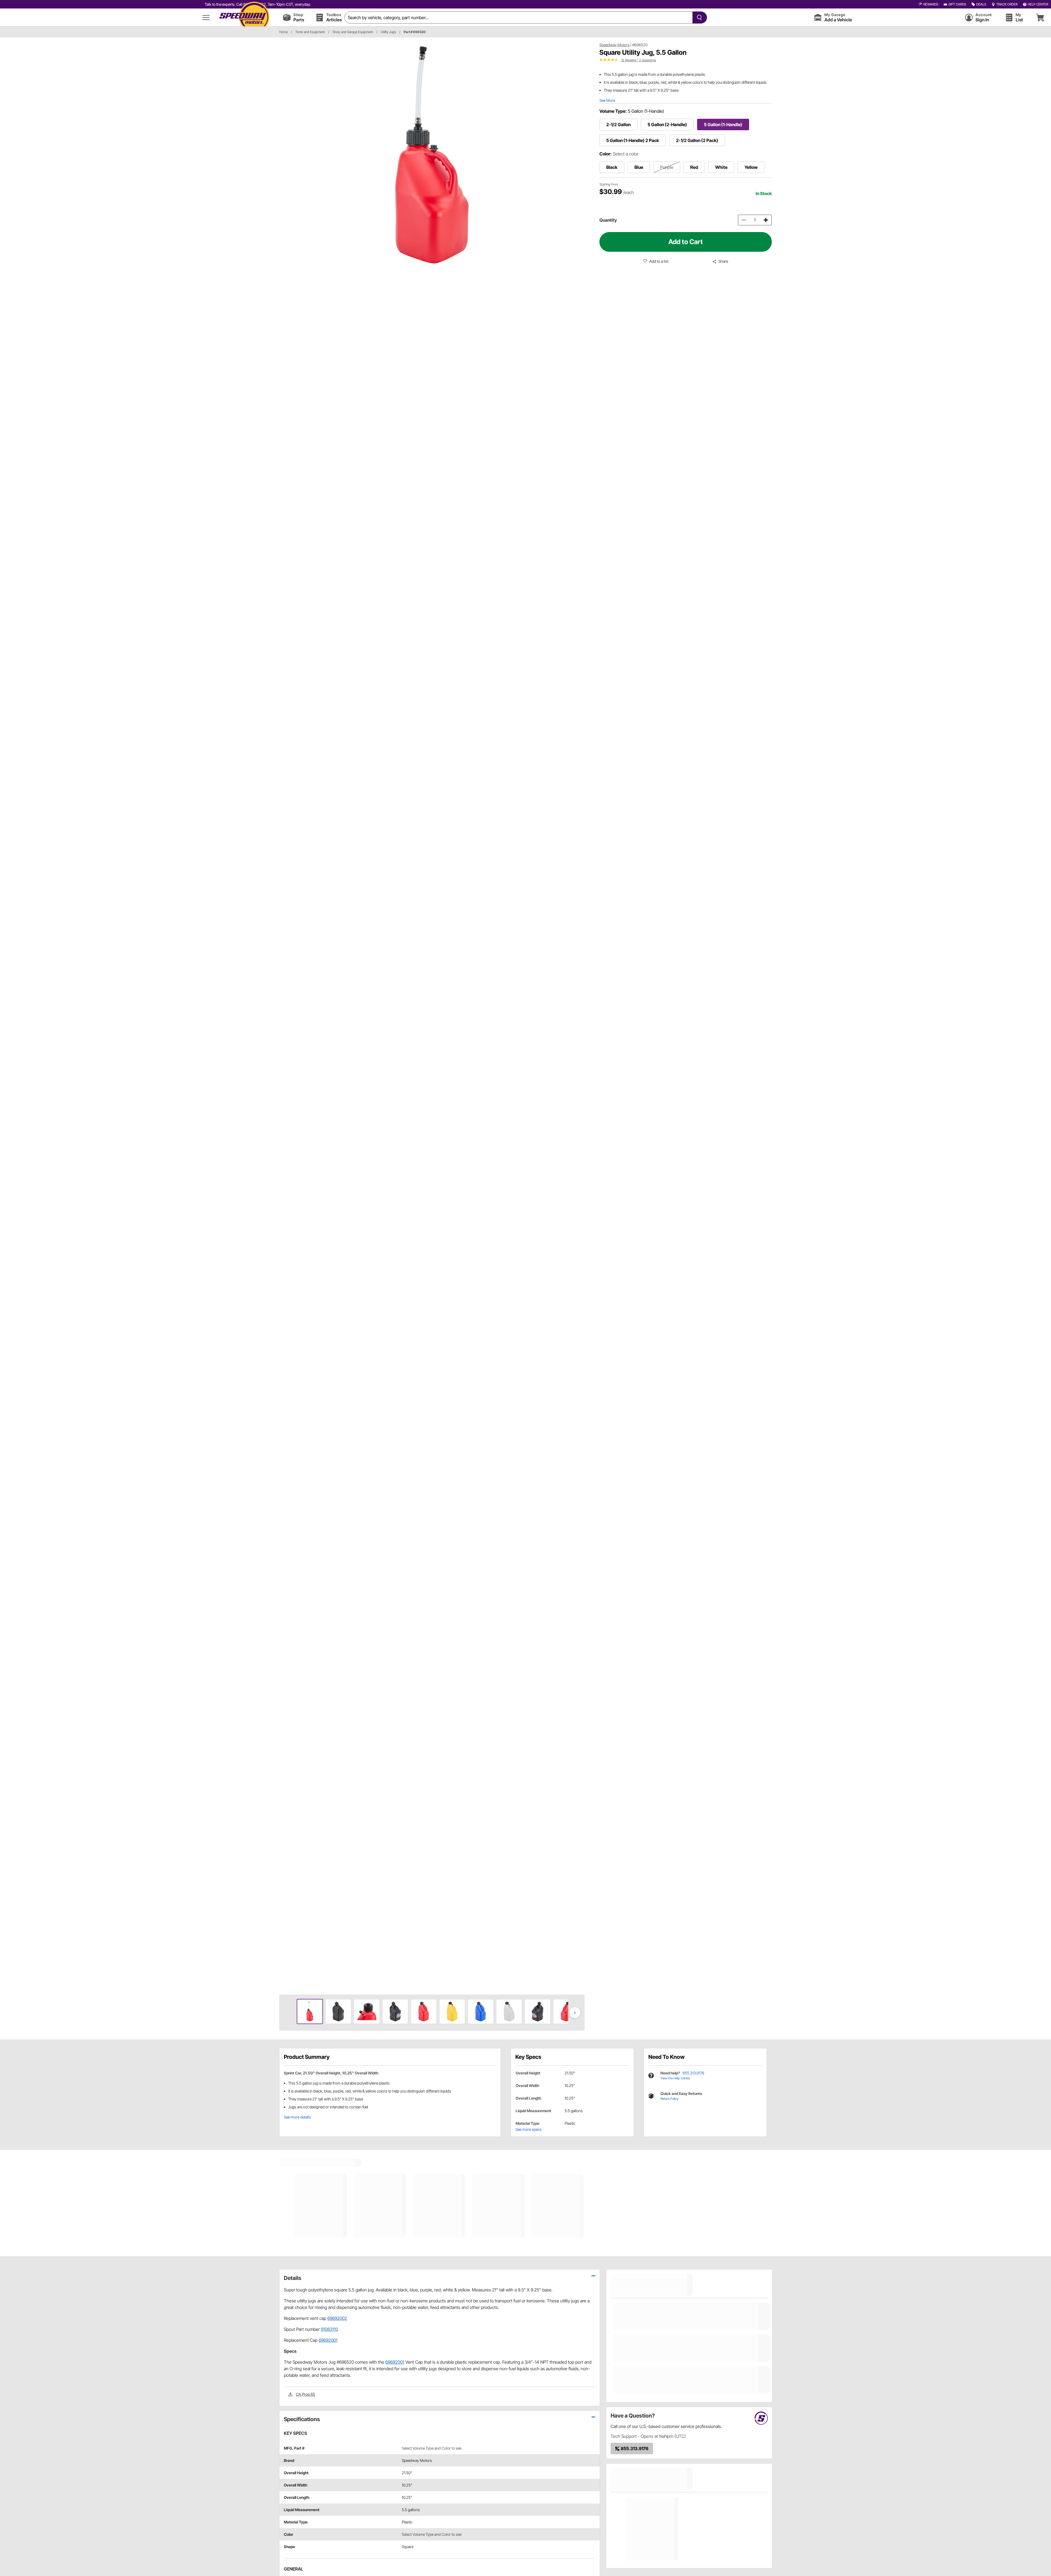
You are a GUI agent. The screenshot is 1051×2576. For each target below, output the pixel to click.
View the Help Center (675, 2078)
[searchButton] (698, 18)
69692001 (328, 2340)
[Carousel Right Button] (575, 2013)
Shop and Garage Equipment (353, 32)
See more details (297, 2117)
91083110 (329, 2329)
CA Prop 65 (305, 2394)
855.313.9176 (693, 2073)
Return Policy (669, 2099)
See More (607, 100)
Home (283, 32)
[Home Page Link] (244, 17)
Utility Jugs (388, 32)
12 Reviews (629, 60)
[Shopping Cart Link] (1040, 17)
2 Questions (648, 60)
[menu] (206, 17)
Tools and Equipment (310, 32)
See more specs (529, 2129)
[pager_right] (579, 1016)
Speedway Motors (614, 45)
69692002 (337, 2318)
